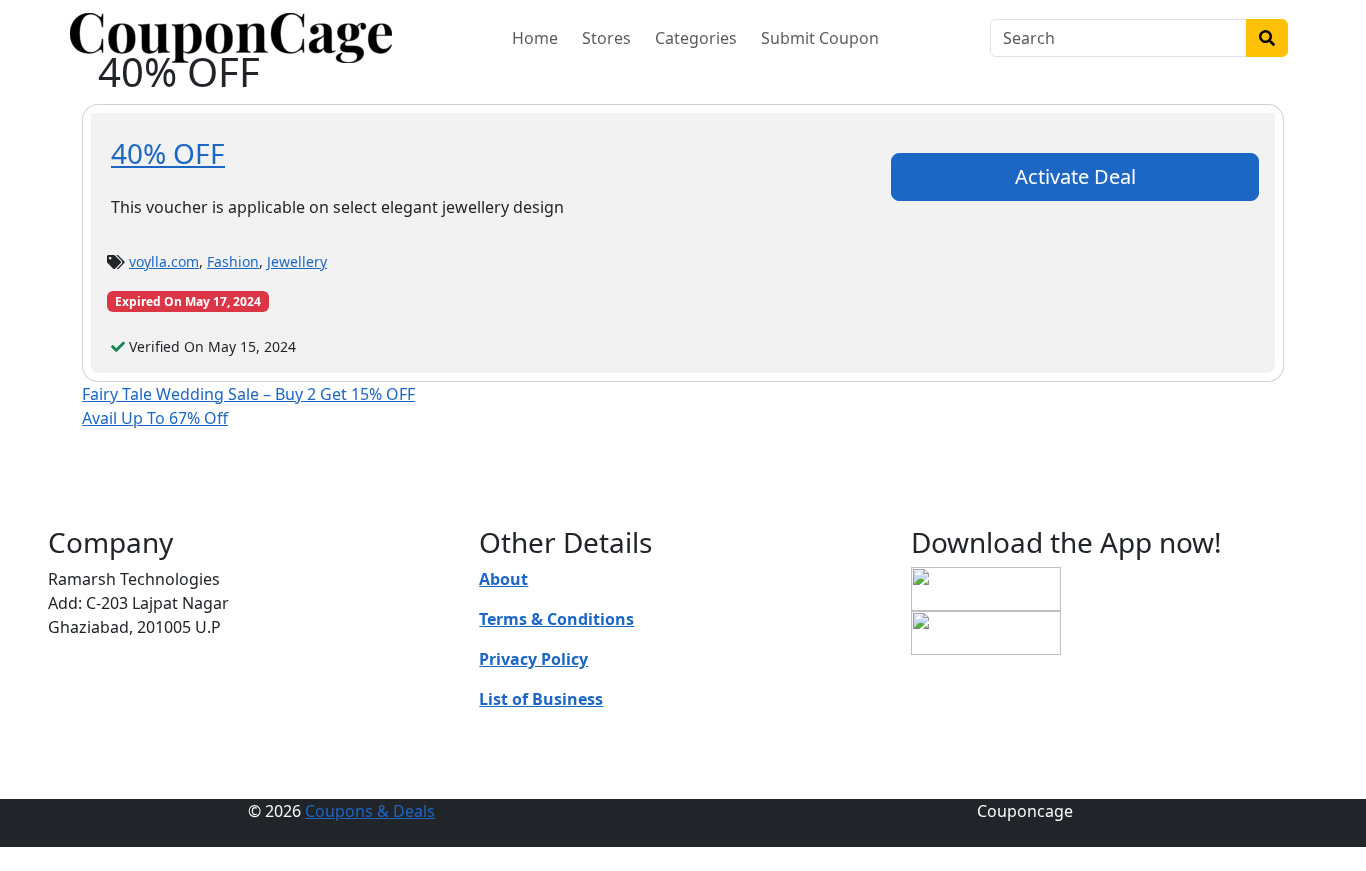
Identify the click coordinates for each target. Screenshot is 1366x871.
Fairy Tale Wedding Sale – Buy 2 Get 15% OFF (248, 394)
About (503, 579)
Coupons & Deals (370, 811)
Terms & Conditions (556, 619)
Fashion (233, 261)
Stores (606, 38)
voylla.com (164, 261)
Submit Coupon (820, 38)
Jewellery (297, 261)
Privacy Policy (533, 659)
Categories (696, 38)
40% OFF (168, 153)
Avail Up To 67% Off (155, 418)
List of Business (541, 699)
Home (535, 38)
